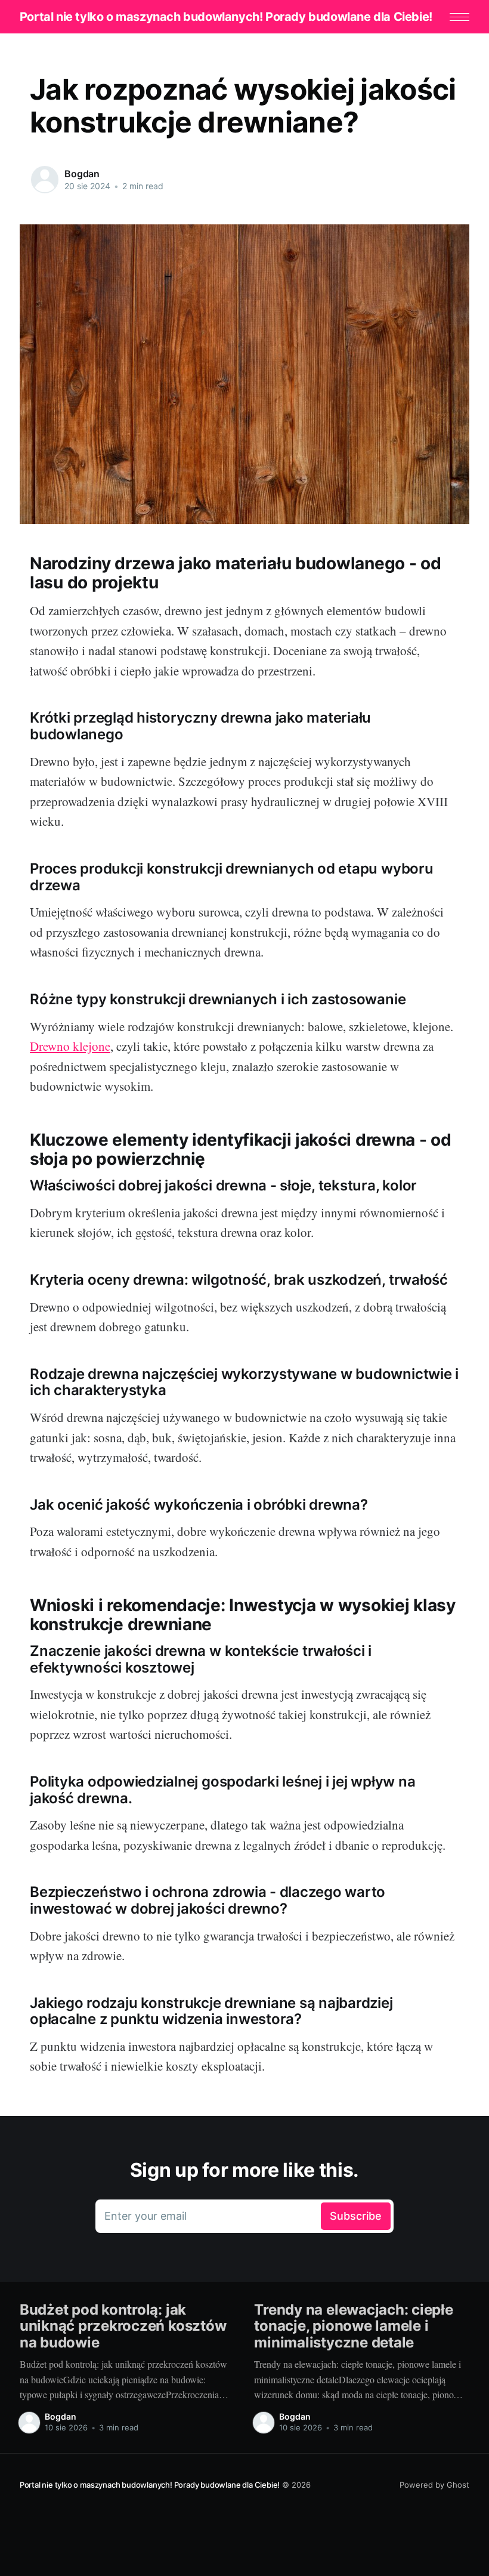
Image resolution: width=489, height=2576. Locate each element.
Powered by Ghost (434, 2485)
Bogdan (82, 174)
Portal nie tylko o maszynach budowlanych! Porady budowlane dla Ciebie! (226, 17)
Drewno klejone (70, 1046)
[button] (459, 17)
